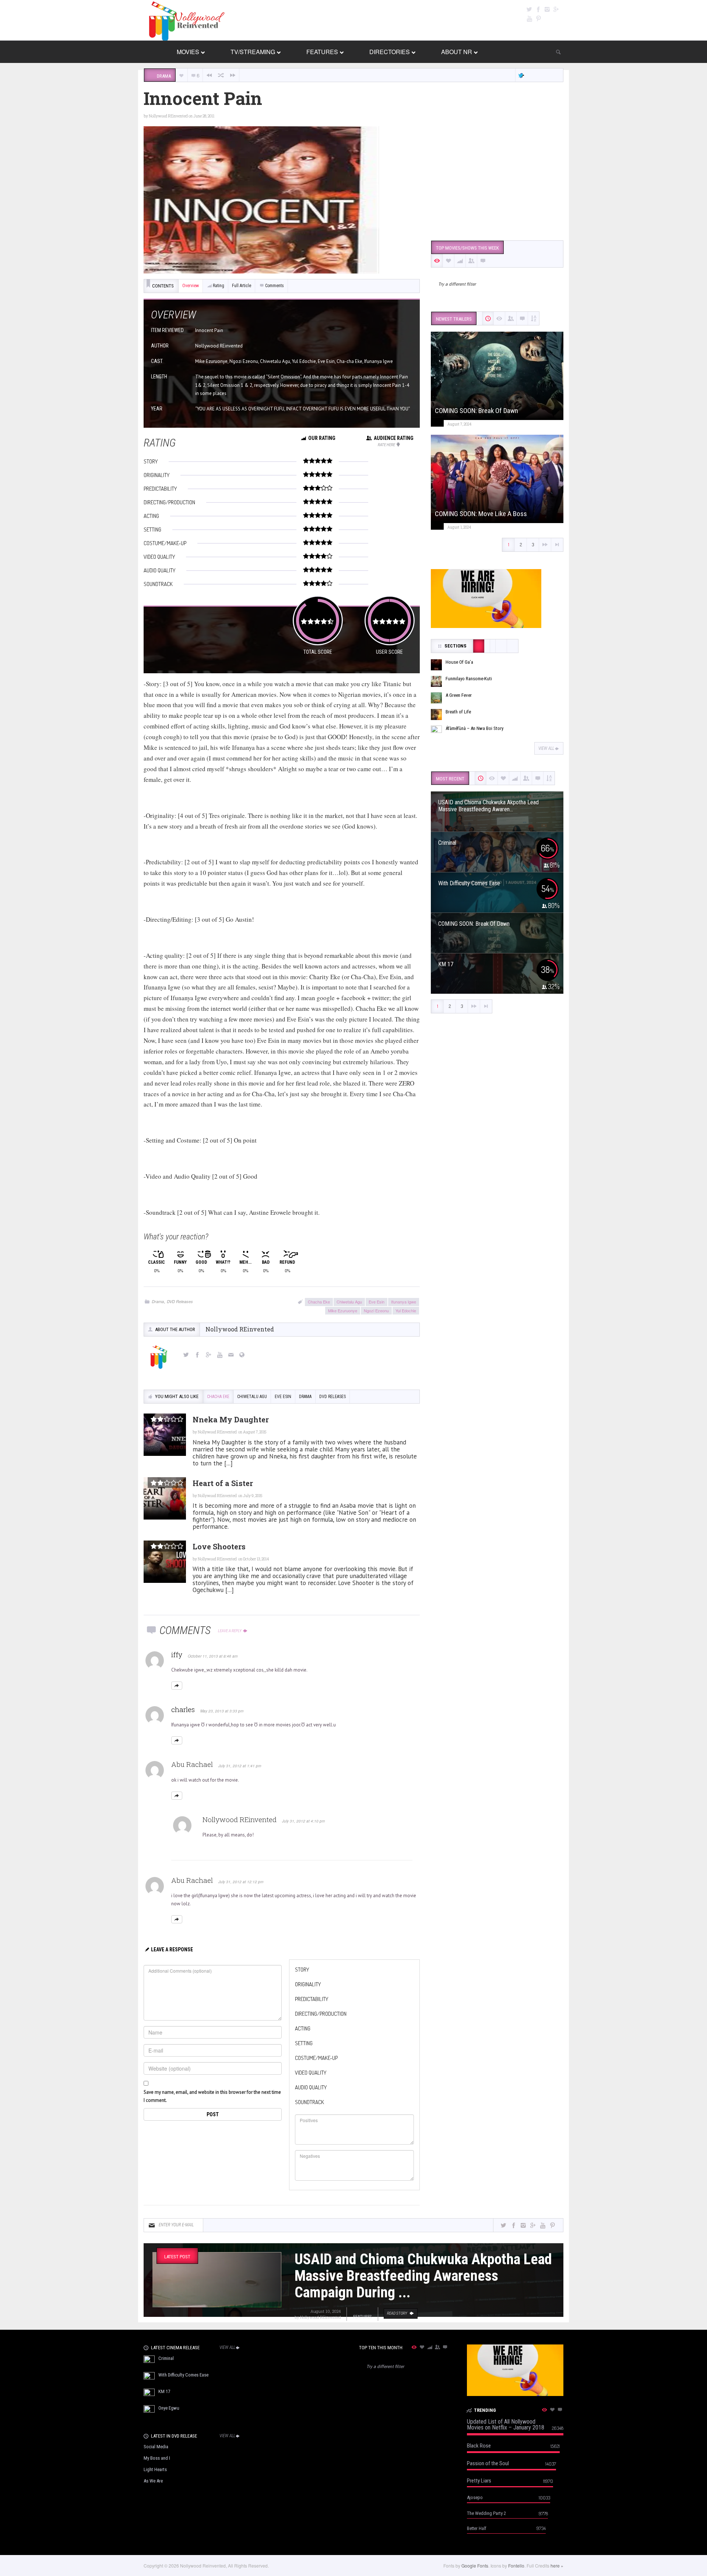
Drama (158, 1301)
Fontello (516, 2566)
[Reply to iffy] (177, 1686)
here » (557, 2566)
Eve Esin (377, 1302)
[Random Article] (221, 75)
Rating (219, 286)
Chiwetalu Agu (349, 1302)
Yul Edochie (406, 1310)
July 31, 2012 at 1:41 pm (240, 1766)
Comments (275, 286)
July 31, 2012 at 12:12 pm (241, 1882)
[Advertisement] (497, 178)
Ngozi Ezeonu (376, 1310)
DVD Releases (180, 1301)
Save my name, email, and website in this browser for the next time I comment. (212, 2096)
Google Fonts (475, 2566)
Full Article (242, 286)
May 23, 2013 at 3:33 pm (222, 1711)
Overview (191, 286)
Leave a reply (230, 1631)
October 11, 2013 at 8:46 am (213, 1656)
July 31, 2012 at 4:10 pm (303, 1821)
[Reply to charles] (177, 1740)
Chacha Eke (319, 1302)
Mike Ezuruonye (343, 1310)
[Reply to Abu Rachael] (177, 1796)
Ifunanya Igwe (404, 1302)
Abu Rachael (192, 1764)
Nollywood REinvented (168, 116)
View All (546, 748)
